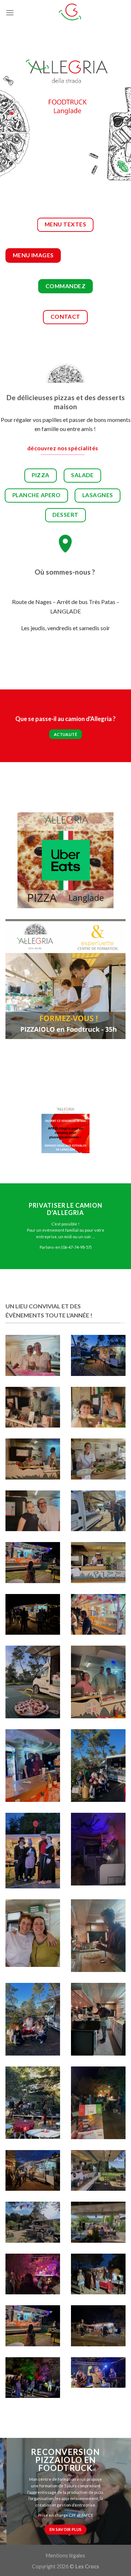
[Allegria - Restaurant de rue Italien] (70, 13)
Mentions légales (65, 2555)
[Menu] (10, 13)
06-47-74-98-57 (76, 1247)
